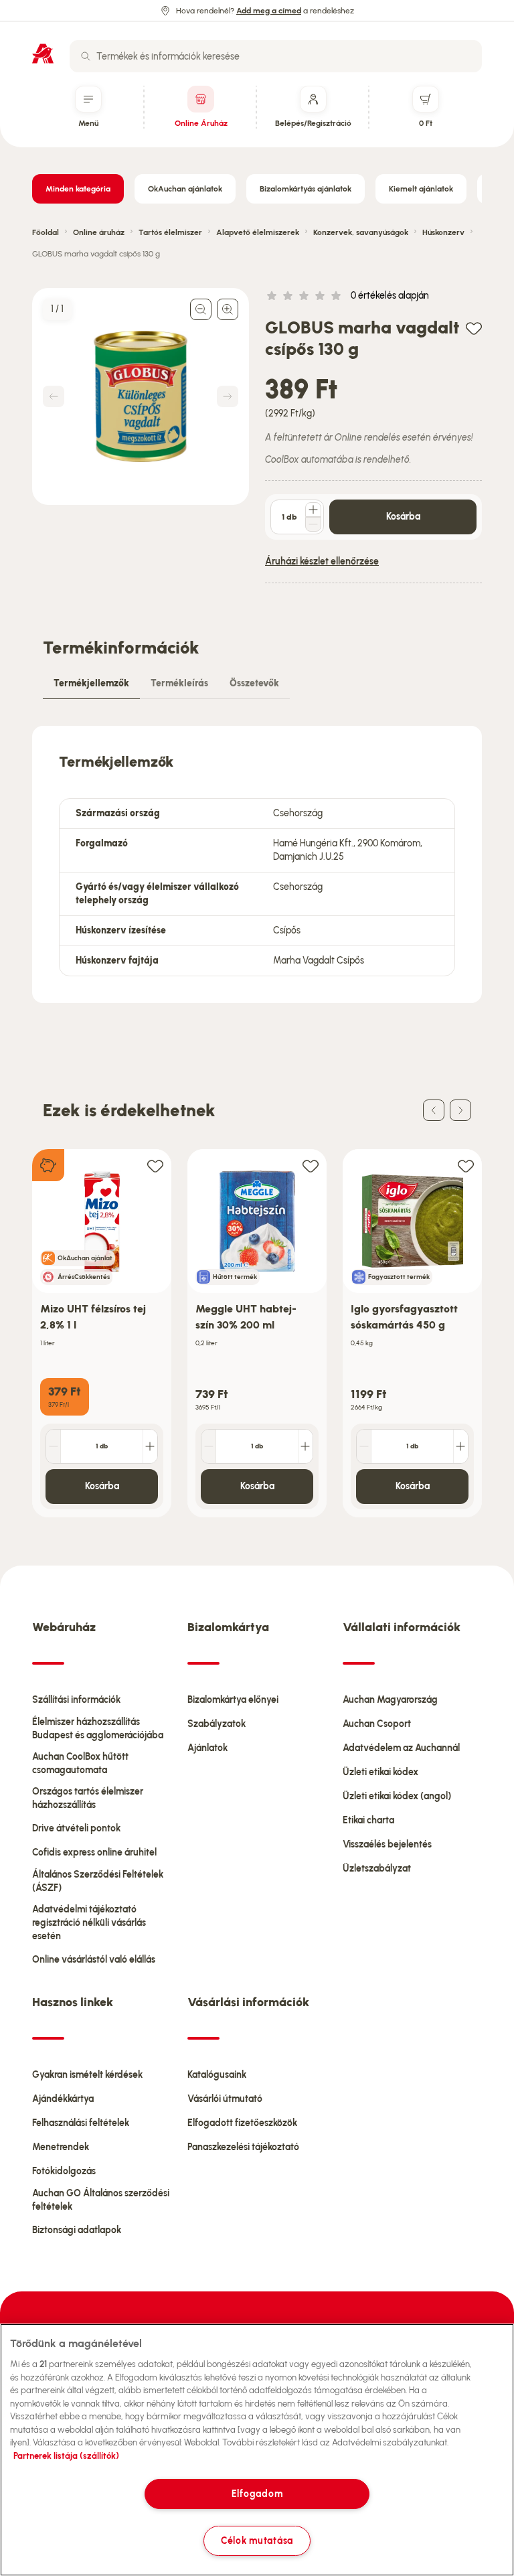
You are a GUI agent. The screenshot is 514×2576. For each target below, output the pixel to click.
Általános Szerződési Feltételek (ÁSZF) (98, 1881)
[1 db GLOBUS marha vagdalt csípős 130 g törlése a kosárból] (313, 524)
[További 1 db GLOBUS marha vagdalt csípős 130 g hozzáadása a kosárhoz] (313, 510)
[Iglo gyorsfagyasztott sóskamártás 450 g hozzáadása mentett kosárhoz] (466, 1165)
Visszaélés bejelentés (387, 1844)
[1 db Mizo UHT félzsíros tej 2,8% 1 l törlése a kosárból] (54, 1446)
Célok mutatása (257, 2541)
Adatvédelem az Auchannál (401, 1748)
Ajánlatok (207, 1748)
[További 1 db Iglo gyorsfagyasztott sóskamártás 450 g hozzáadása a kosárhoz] (460, 1446)
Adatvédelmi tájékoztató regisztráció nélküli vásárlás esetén (89, 1923)
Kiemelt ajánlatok (421, 189)
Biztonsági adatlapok (77, 2230)
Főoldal (46, 232)
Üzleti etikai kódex (380, 1772)
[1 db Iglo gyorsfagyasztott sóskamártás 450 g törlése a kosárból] (364, 1446)
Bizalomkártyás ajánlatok (306, 189)
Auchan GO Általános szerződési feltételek (101, 2200)
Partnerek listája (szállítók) (66, 2456)
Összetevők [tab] (254, 683)
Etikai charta (368, 1820)
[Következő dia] (460, 1110)
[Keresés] (86, 56)
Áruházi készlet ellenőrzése (322, 561)
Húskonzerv (443, 232)
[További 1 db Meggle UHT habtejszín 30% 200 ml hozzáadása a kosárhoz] (305, 1446)
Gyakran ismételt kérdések (87, 2075)
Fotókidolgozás (64, 2171)
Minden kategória (78, 189)
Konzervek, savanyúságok (361, 232)
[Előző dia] (434, 1110)
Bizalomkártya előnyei (233, 1700)
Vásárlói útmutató (225, 2099)
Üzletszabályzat (377, 1869)
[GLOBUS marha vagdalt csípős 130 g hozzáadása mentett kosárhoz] (474, 328)
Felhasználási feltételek (81, 2123)
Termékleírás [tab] (179, 683)
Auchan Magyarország (390, 1700)
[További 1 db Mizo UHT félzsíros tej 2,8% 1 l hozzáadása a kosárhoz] (150, 1446)
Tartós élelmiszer (170, 232)
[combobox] (276, 56)
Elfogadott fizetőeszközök (242, 2123)
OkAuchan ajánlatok (185, 189)
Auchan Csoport (377, 1724)
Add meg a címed (269, 11)
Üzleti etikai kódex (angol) (397, 1796)
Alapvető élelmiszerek (258, 232)
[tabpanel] (257, 864)
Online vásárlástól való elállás (94, 1960)
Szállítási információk (76, 1700)
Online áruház (99, 232)
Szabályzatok (217, 1724)
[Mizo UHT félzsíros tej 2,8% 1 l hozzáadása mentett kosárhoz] (155, 1165)
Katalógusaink (217, 2075)
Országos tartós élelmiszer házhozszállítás (88, 1798)
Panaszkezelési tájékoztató (243, 2147)
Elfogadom (257, 2494)
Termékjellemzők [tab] (91, 683)
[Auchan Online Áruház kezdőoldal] (43, 54)
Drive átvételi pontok (76, 1828)
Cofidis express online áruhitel (94, 1852)
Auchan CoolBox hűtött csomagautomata (80, 1763)
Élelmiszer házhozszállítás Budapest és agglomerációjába (98, 1729)
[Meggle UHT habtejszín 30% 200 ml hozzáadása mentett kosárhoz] (311, 1165)
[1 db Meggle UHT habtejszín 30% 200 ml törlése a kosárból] (209, 1446)
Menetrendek (61, 2147)
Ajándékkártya (63, 2099)
